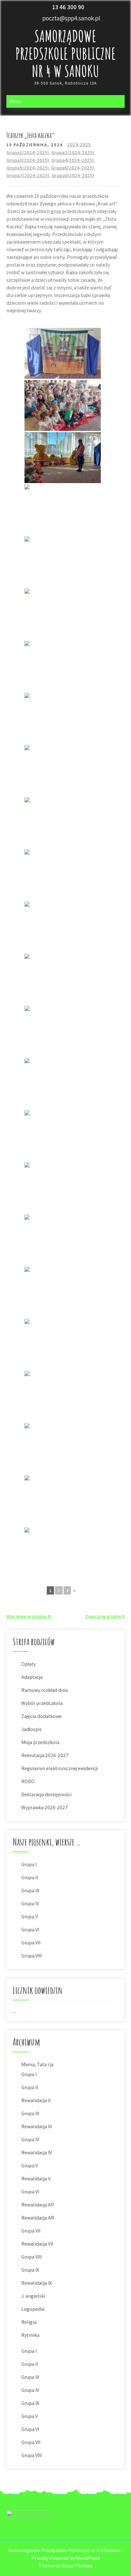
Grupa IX (30, 2270)
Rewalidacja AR (38, 2218)
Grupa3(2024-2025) (28, 160)
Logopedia (33, 2309)
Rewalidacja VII (37, 2244)
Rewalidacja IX (37, 2283)
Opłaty (28, 1664)
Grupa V (30, 1917)
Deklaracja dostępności (46, 1794)
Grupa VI (30, 1930)
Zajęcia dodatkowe (41, 1716)
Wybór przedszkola (42, 1703)
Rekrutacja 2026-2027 (45, 1755)
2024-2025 (79, 145)
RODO (28, 1781)
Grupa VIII (31, 1956)
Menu (15, 101)
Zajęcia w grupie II (105, 1616)
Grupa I (29, 1864)
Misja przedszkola (40, 1742)
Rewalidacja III (37, 2126)
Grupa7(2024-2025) (28, 175)
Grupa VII (31, 1943)
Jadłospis (31, 1729)
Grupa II (30, 1877)
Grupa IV (30, 1904)
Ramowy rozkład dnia (45, 1690)
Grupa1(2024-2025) (28, 152)
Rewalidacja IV (37, 2153)
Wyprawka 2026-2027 (45, 1807)
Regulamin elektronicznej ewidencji (60, 1768)
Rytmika (30, 2335)
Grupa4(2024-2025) (72, 160)
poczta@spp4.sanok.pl (71, 18)
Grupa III (30, 1890)
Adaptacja (32, 1677)
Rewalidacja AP (38, 2205)
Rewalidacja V (36, 2179)
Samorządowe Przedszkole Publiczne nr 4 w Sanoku (65, 53)
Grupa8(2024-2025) (73, 175)
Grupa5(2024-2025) (28, 168)
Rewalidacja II (36, 2100)
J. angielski (33, 2296)
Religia (29, 2322)
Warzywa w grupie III (29, 1616)
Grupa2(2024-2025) (73, 152)
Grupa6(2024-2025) (72, 168)
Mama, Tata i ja (37, 2064)
